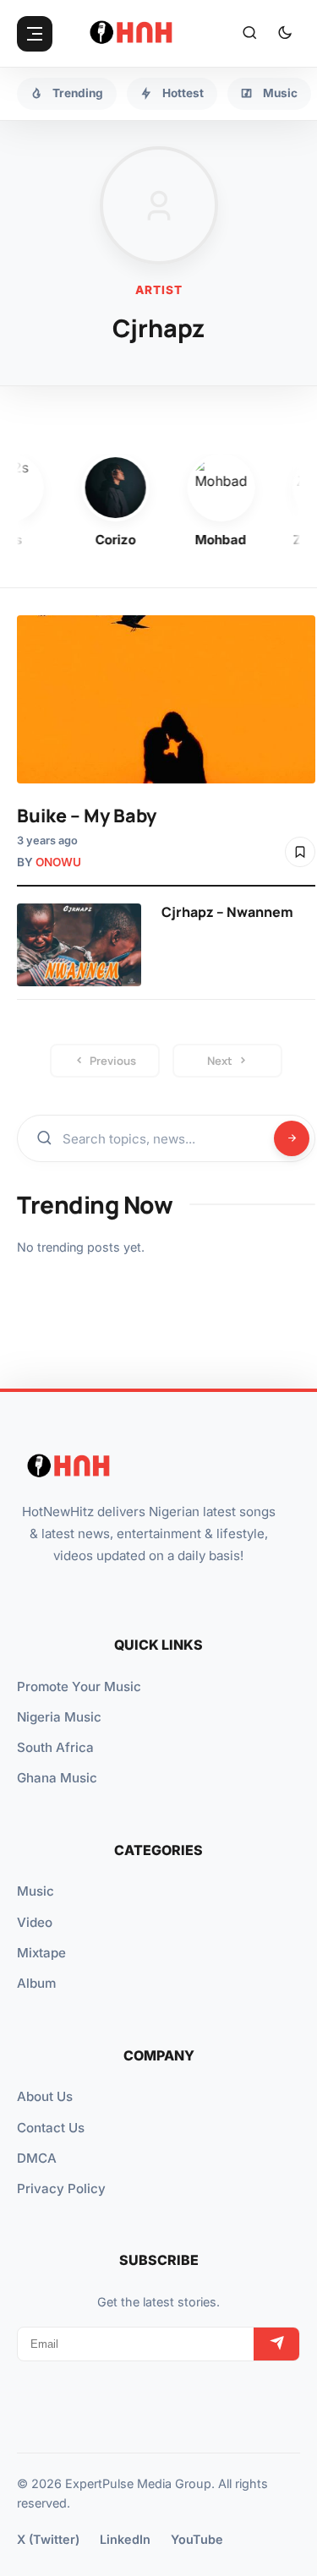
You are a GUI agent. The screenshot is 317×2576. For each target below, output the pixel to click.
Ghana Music (57, 1778)
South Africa (55, 1747)
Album (36, 1983)
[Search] (249, 34)
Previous (113, 1061)
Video (35, 1922)
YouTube (197, 2539)
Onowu (58, 862)
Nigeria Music (59, 1717)
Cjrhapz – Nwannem (227, 912)
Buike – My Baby (87, 815)
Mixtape (41, 1953)
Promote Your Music (79, 1686)
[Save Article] (300, 852)
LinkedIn (125, 2539)
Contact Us (51, 2128)
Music (36, 1891)
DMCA (37, 2158)
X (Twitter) (48, 2539)
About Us (45, 2096)
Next (220, 1061)
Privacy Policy (61, 2189)
